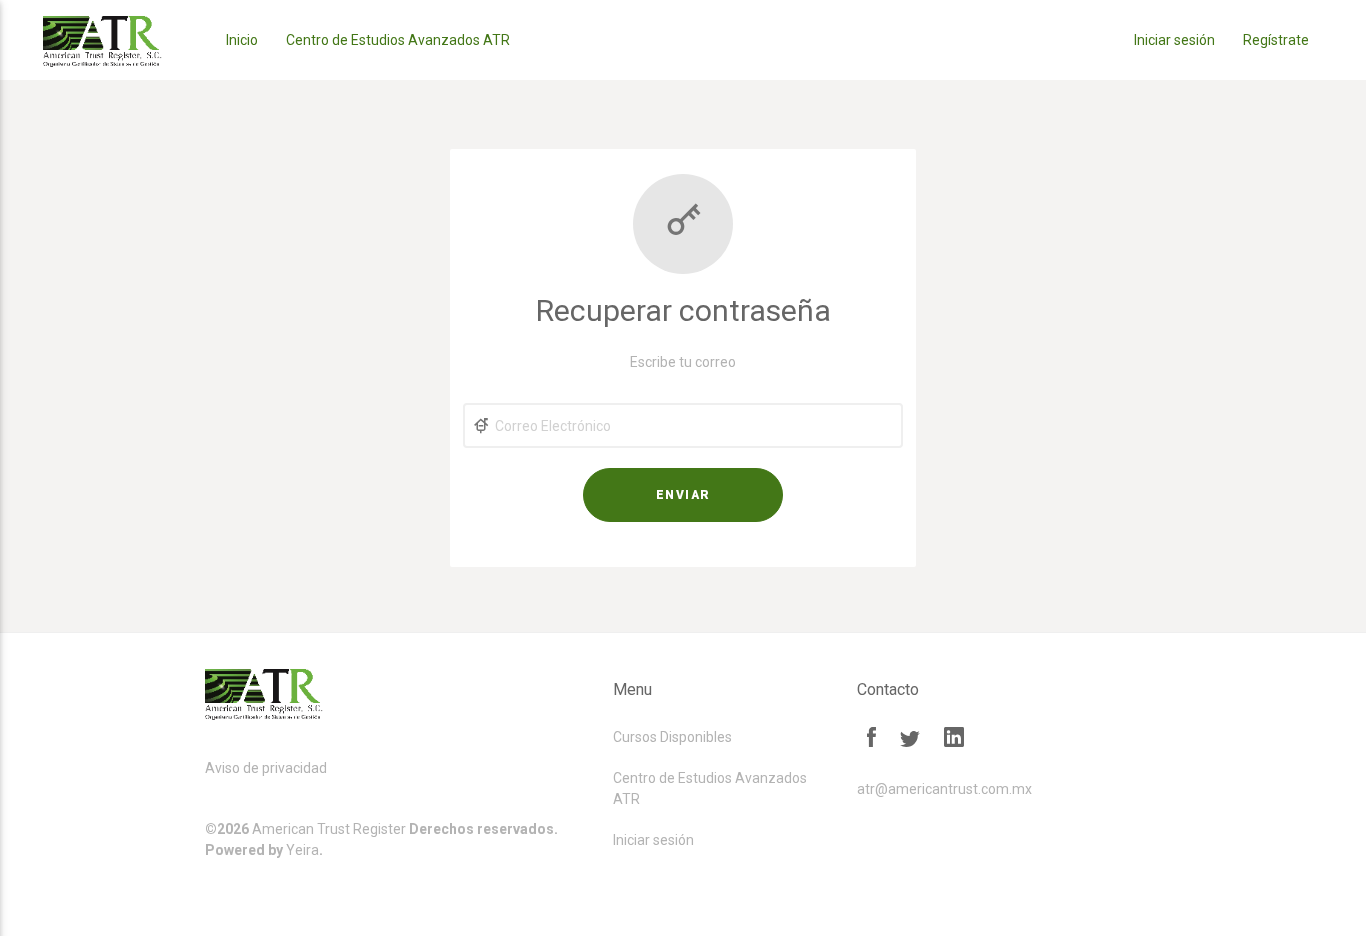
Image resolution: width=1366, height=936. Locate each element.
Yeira (302, 850)
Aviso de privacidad (266, 768)
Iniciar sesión (1174, 40)
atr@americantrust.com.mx (944, 789)
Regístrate (1276, 40)
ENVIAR (683, 495)
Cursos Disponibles (672, 737)
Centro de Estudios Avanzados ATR (398, 40)
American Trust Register (329, 829)
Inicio (242, 40)
